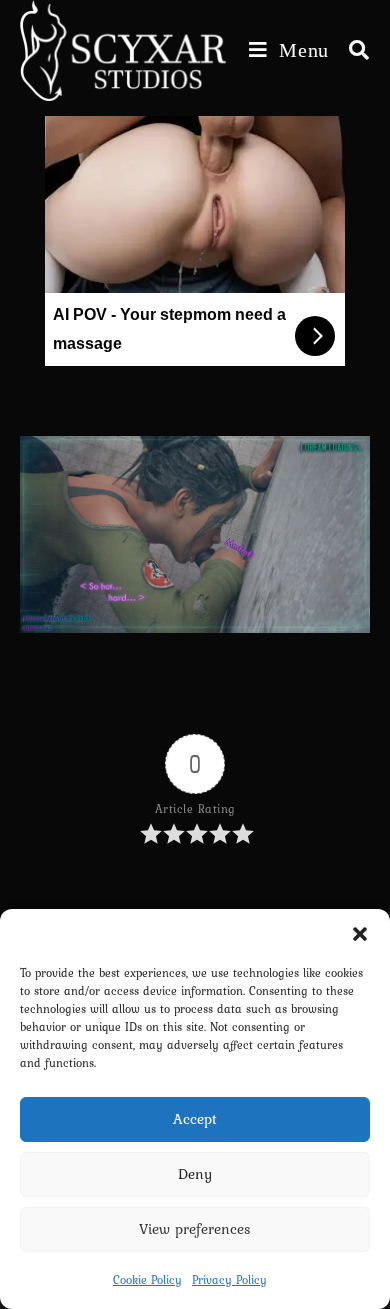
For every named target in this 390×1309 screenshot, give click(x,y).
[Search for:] (352, 50)
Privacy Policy (229, 1280)
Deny (195, 1174)
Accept (195, 1119)
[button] (360, 934)
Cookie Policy (147, 1280)
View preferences (195, 1229)
